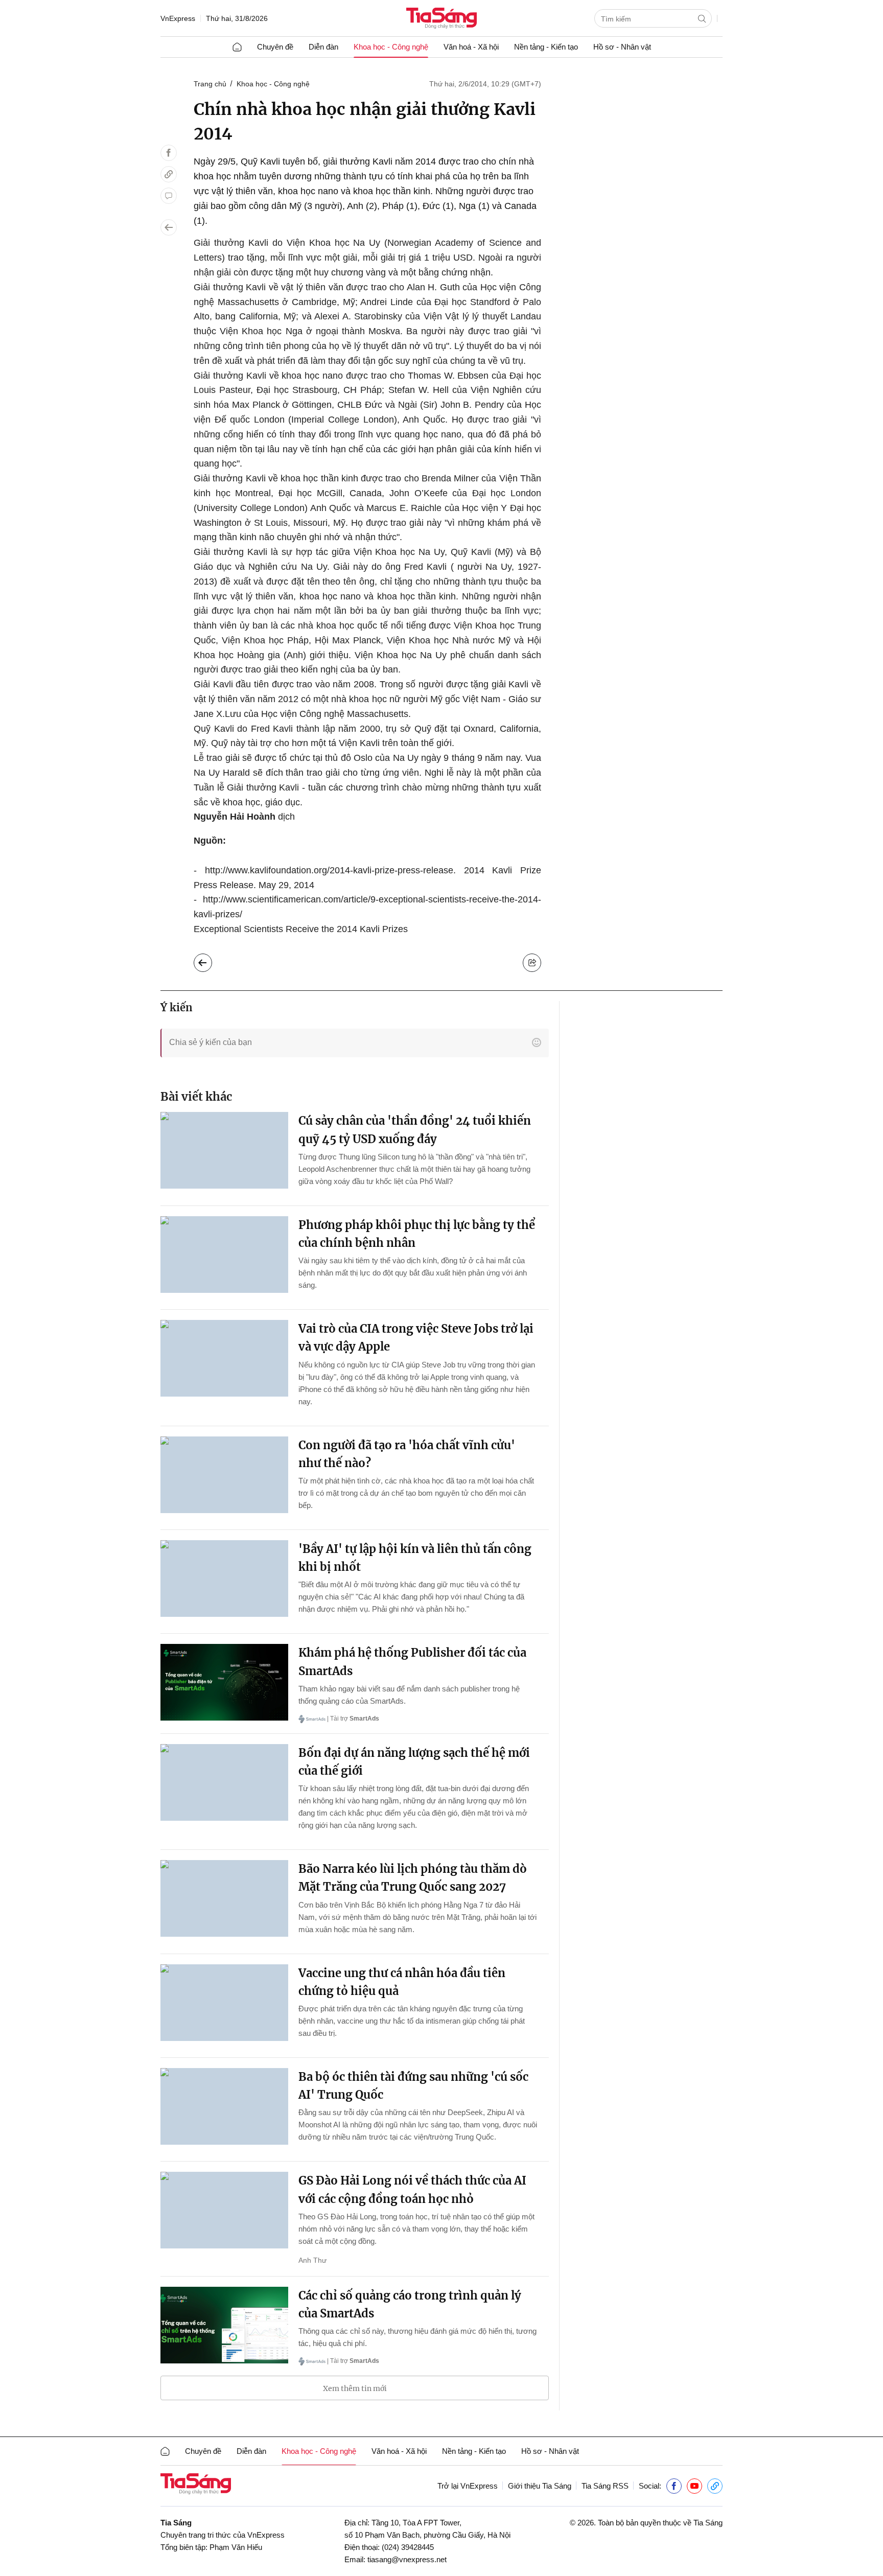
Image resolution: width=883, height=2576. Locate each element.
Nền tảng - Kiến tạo (546, 47)
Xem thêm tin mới (355, 2388)
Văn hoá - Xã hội (471, 47)
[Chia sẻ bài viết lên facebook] (169, 153)
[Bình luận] (169, 196)
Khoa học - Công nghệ (391, 47)
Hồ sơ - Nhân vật (622, 47)
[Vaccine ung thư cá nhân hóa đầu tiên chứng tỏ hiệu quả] (224, 2003)
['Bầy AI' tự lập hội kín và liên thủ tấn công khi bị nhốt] (224, 1579)
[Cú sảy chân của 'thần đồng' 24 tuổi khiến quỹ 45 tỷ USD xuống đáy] (224, 1150)
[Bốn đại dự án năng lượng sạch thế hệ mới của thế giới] (224, 1782)
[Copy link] (169, 174)
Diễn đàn (323, 47)
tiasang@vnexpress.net (407, 2559)
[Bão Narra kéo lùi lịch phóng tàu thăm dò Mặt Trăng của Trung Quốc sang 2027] (224, 1898)
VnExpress (178, 18)
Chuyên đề (275, 47)
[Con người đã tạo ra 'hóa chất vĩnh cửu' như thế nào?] (224, 1475)
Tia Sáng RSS (605, 2486)
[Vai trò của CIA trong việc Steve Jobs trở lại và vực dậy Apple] (224, 1358)
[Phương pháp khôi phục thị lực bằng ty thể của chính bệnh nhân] (224, 1255)
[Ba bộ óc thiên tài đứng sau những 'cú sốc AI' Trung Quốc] (224, 2106)
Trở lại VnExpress (468, 2486)
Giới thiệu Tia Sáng (540, 2486)
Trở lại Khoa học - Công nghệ (211, 960)
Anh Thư (312, 2260)
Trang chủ (210, 84)
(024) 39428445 (408, 2547)
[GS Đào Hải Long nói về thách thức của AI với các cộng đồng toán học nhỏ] (224, 2210)
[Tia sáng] (441, 19)
